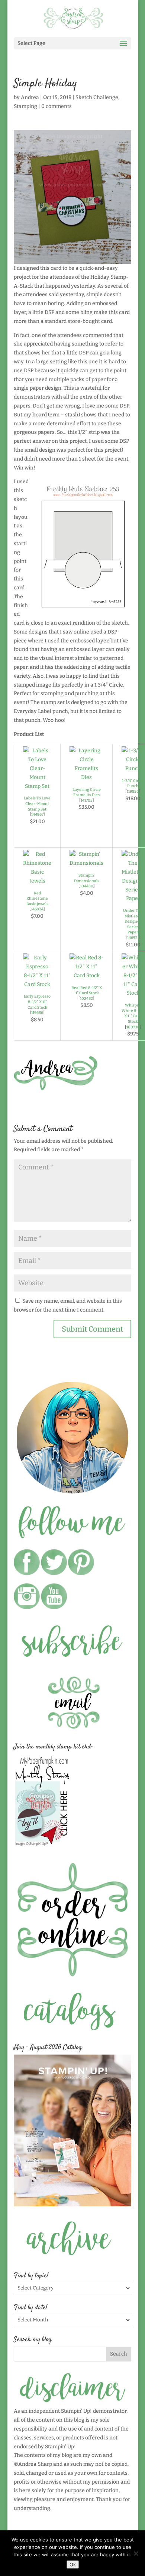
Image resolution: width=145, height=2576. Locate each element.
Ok (73, 2564)
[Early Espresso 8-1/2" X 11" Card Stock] (37, 984)
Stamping (25, 106)
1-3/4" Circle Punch (133, 783)
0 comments (57, 106)
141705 (87, 800)
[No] (136, 2553)
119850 (133, 791)
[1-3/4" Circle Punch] (133, 768)
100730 (133, 1027)
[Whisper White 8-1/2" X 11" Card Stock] (133, 993)
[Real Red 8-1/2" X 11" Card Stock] (86, 976)
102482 (86, 999)
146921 (133, 938)
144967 (37, 814)
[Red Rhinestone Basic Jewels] (37, 881)
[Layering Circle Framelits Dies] (86, 777)
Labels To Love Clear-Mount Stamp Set (37, 803)
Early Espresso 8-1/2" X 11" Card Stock (37, 1002)
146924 (37, 909)
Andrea (30, 97)
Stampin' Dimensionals (87, 878)
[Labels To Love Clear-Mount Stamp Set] (37, 786)
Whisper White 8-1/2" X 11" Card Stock (133, 1013)
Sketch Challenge (97, 97)
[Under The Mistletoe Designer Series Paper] (133, 898)
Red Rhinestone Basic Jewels (37, 899)
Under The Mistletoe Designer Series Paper (133, 921)
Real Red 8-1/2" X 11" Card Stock (87, 991)
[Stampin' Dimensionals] (86, 863)
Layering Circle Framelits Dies (87, 792)
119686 (37, 1013)
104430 (87, 886)
